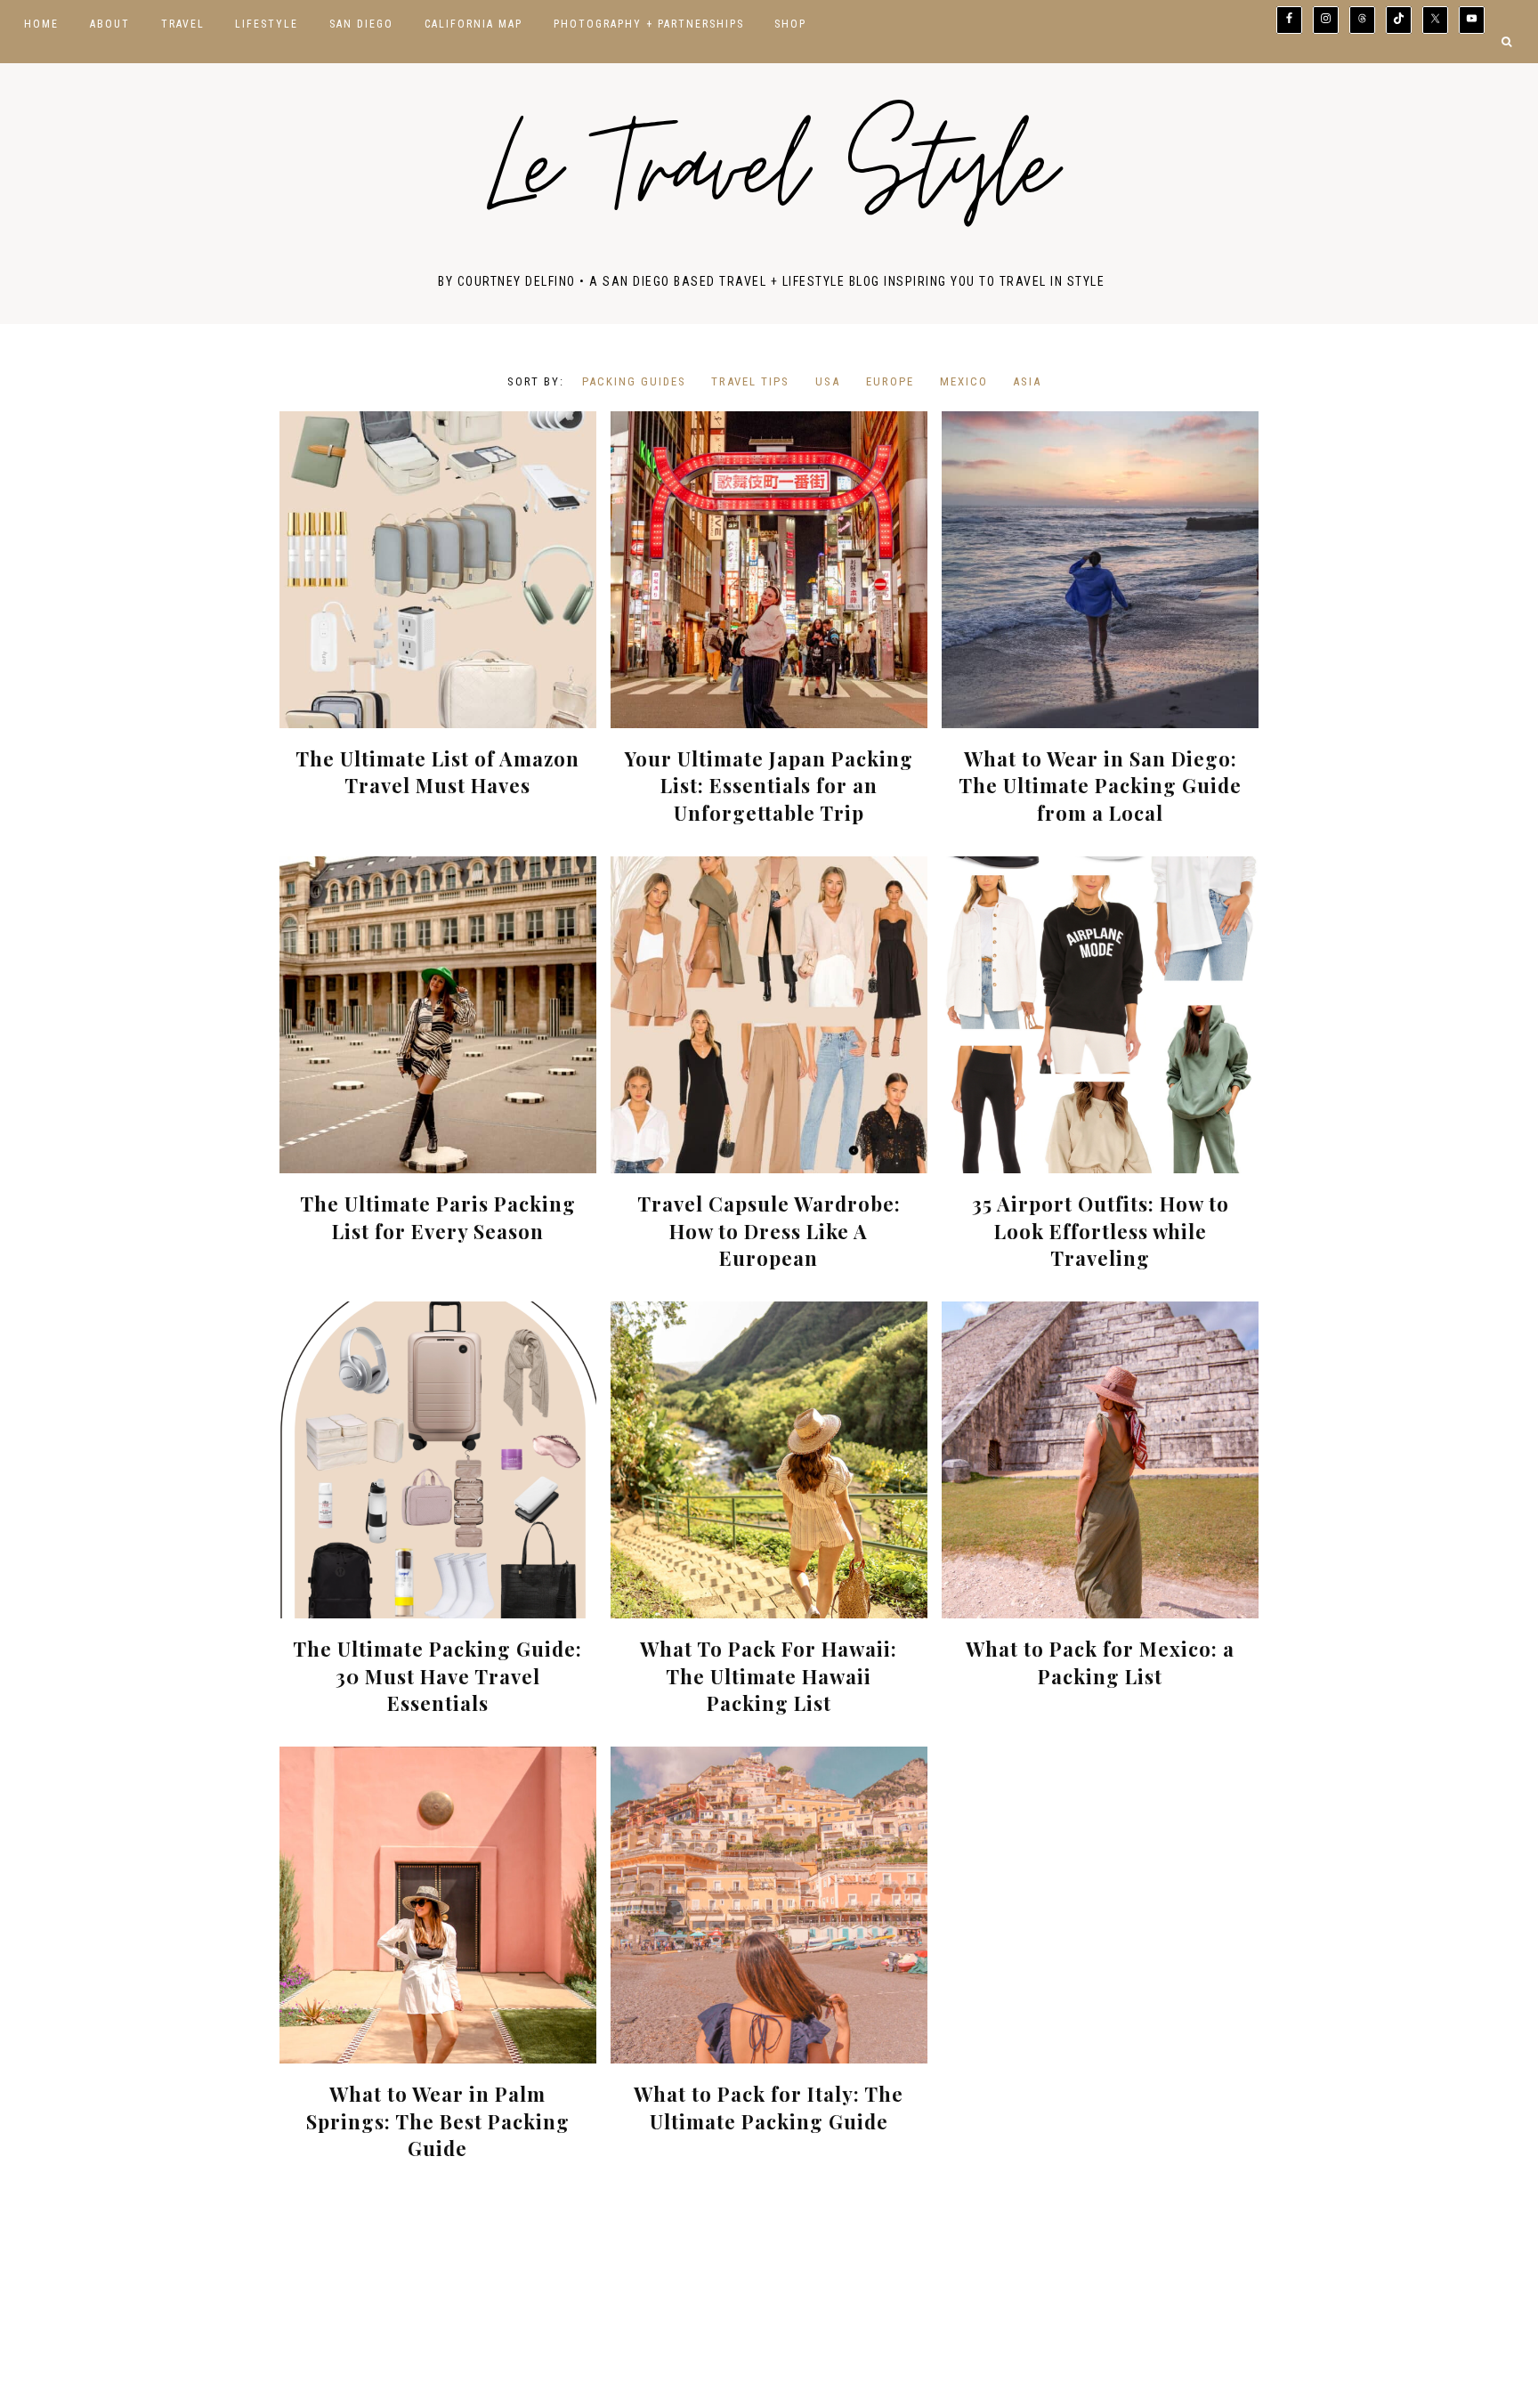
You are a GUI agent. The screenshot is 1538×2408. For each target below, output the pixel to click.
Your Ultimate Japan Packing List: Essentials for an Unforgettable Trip (769, 786)
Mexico (964, 381)
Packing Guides (634, 381)
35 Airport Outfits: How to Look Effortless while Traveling (1101, 1231)
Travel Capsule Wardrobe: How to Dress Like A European (769, 1231)
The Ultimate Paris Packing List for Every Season (438, 1217)
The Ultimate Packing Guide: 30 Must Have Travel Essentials (437, 1676)
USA (828, 381)
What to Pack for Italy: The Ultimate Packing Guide (769, 2108)
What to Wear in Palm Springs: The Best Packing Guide (438, 2121)
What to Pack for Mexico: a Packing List (1100, 1662)
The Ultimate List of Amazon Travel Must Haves (437, 772)
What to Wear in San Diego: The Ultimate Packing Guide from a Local (1100, 786)
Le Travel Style (771, 178)
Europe (890, 381)
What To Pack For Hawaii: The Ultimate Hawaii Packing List (769, 1676)
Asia (1027, 381)
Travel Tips (750, 381)
